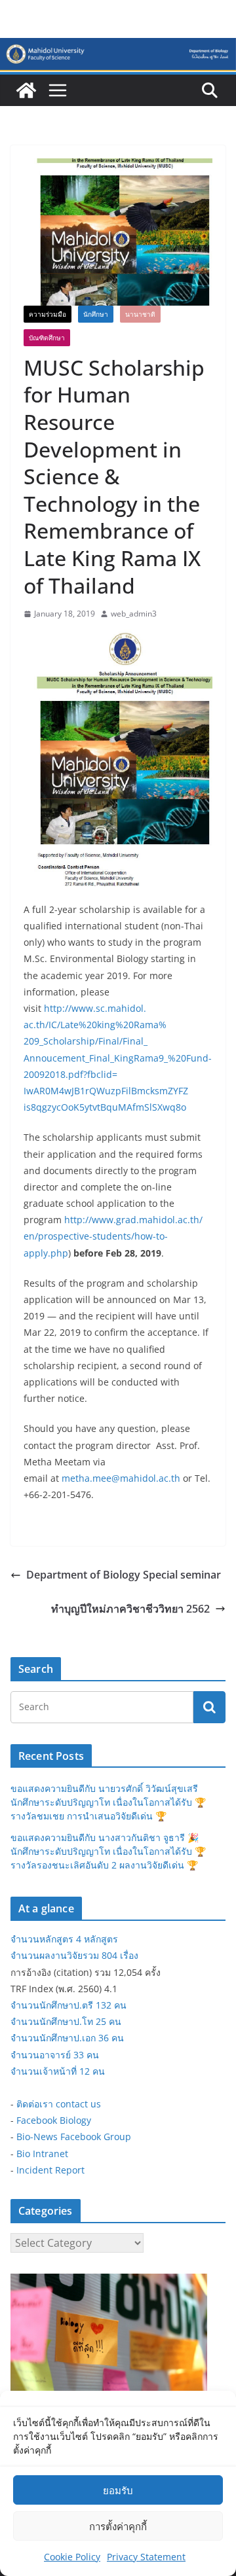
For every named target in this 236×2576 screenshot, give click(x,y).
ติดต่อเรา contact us (59, 2104)
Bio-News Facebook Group (74, 2137)
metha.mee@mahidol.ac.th (121, 1478)
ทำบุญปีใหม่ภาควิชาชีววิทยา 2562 (130, 1609)
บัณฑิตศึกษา (47, 338)
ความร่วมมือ (48, 314)
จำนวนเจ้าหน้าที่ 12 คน (58, 2071)
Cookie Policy (72, 2557)
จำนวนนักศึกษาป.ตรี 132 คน (69, 2005)
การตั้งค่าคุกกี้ (118, 2526)
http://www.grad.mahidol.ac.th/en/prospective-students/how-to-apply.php (113, 1236)
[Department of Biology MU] (26, 90)
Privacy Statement (146, 2557)
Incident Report (50, 2170)
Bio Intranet (42, 2154)
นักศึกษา (96, 314)
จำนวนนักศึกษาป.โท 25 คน (66, 2021)
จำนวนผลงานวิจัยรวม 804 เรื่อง (74, 1955)
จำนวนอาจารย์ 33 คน (55, 2055)
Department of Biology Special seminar (124, 1575)
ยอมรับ (118, 2490)
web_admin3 (134, 614)
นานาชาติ (140, 314)
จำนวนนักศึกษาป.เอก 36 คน (67, 2038)
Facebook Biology (54, 2120)
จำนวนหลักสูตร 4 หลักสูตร (64, 1939)
